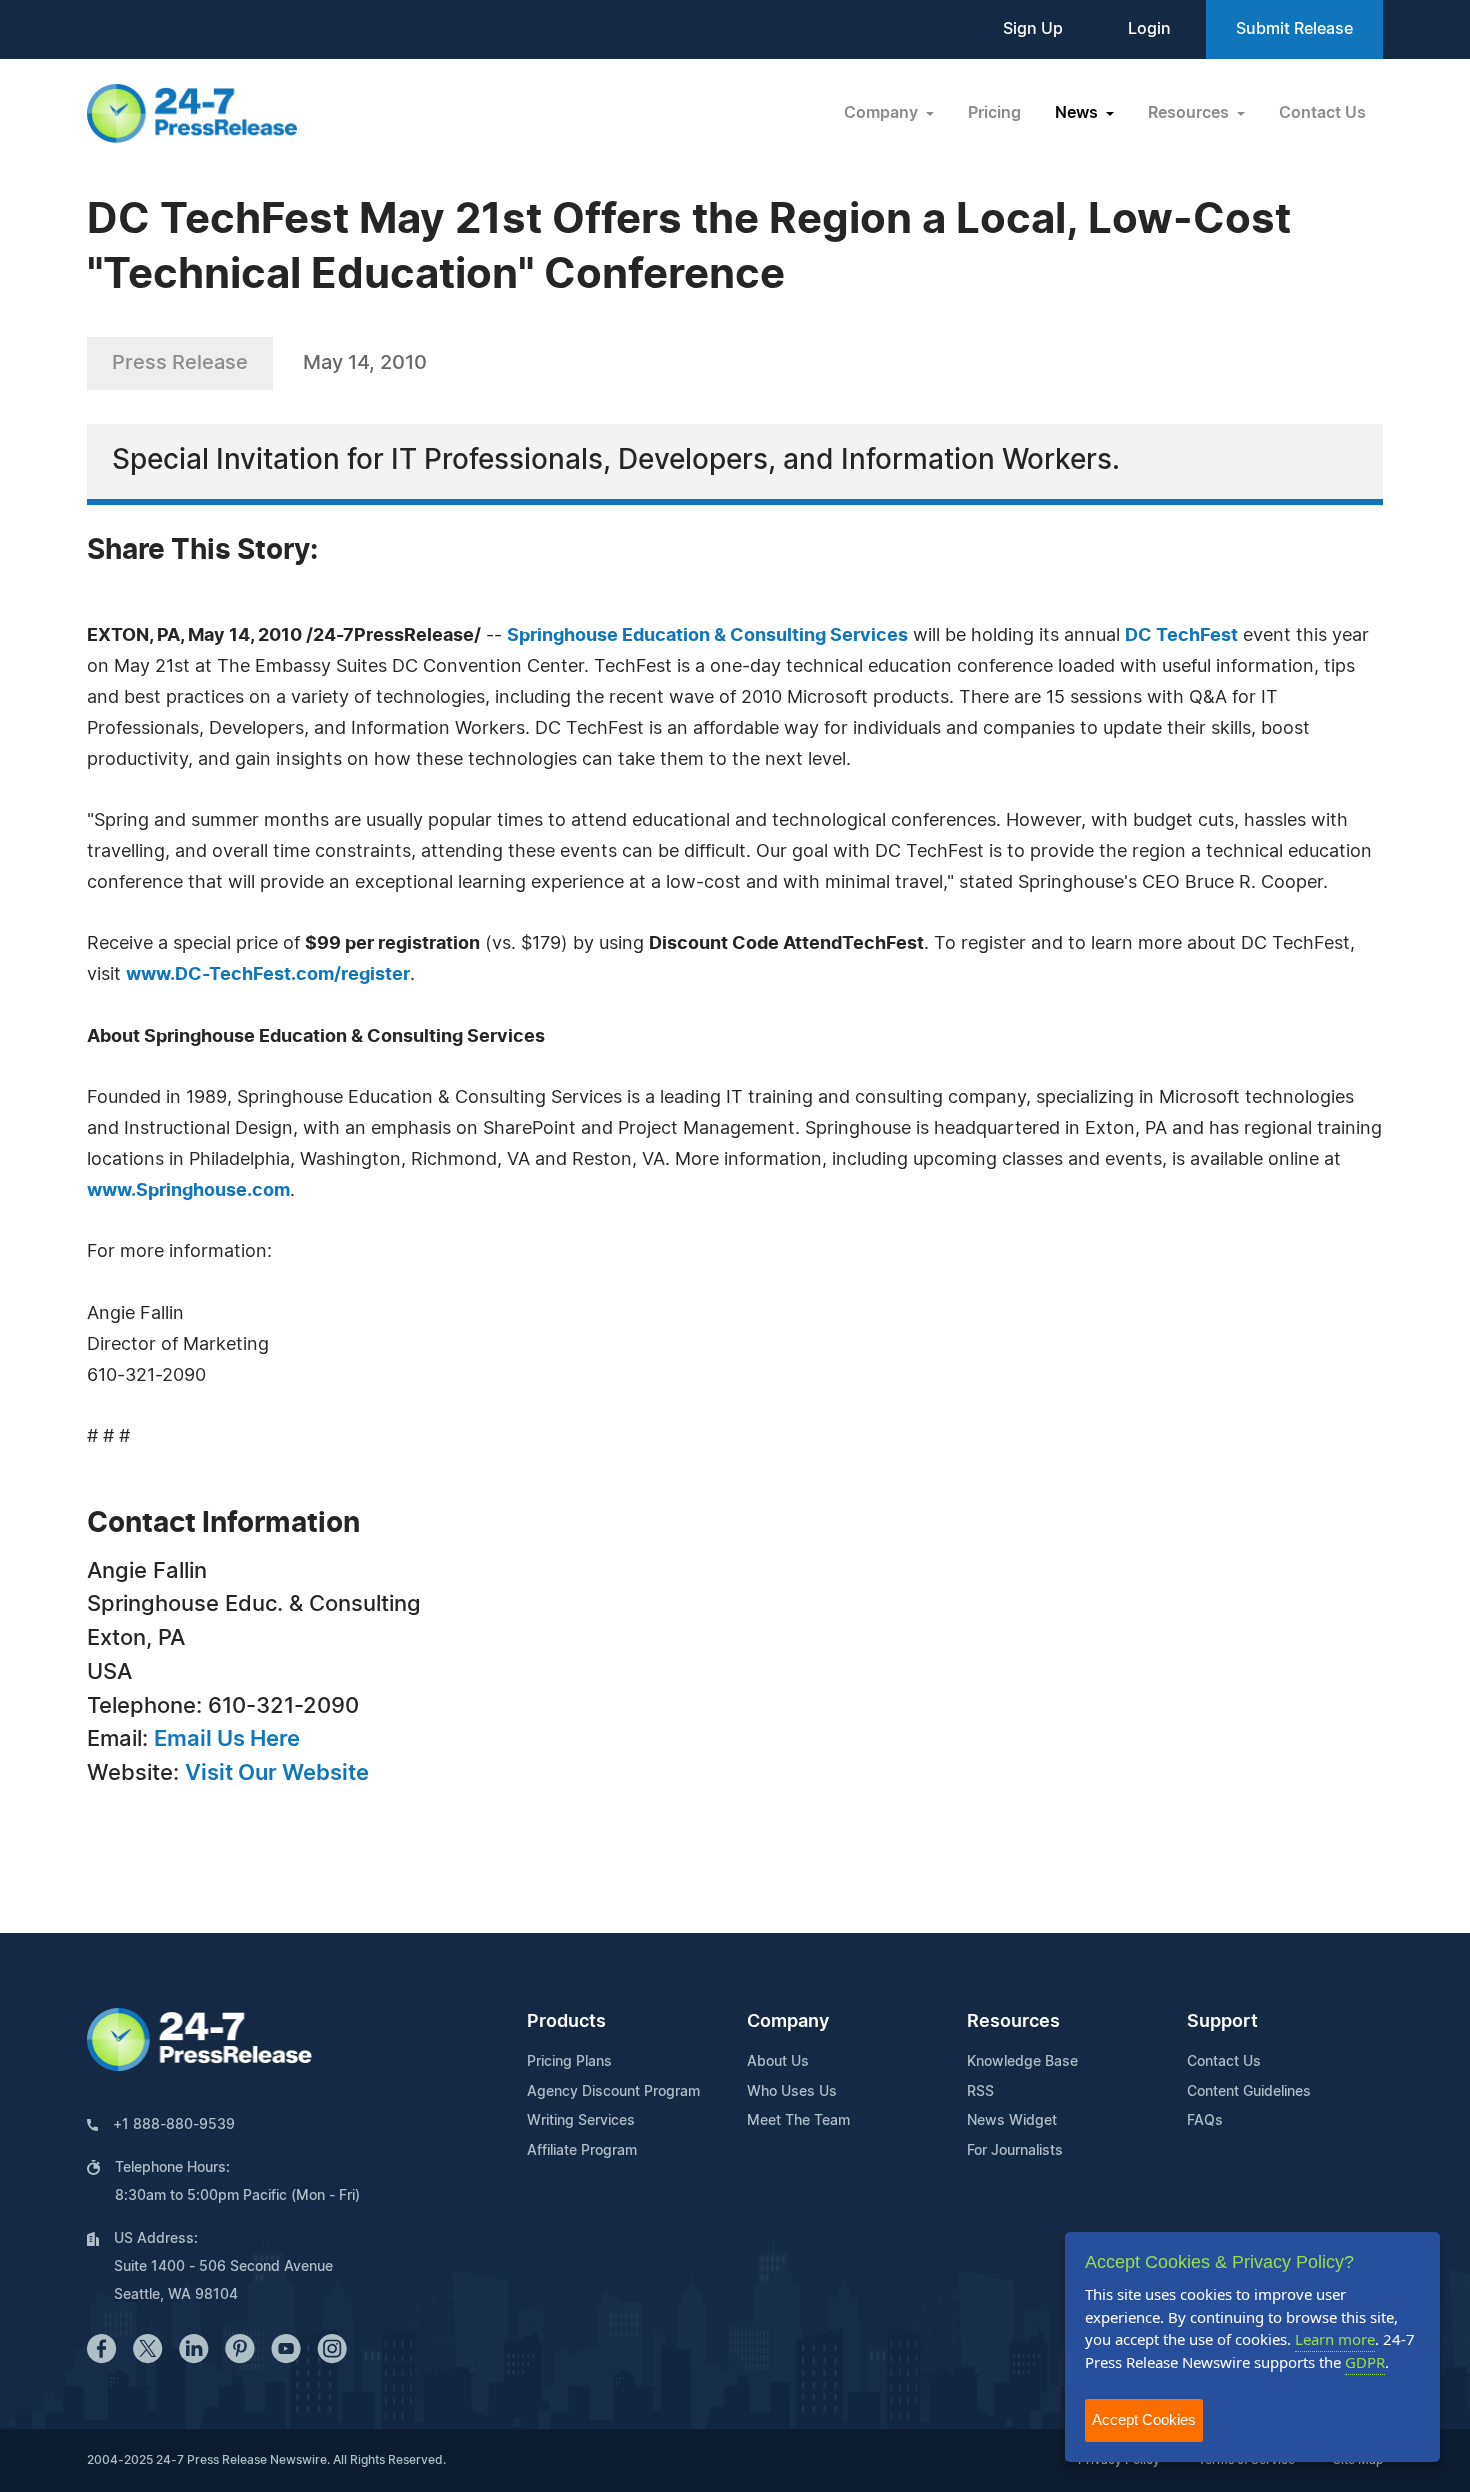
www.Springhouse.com (188, 1191)
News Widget (1012, 2121)
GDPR (1365, 2362)
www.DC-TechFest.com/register (268, 975)
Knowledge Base (1022, 2062)
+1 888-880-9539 (174, 2125)
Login (1149, 29)
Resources (1013, 2022)
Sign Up (1033, 29)
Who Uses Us (792, 2092)
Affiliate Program (582, 2151)
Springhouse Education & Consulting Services (707, 636)
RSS (980, 2092)
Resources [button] (1190, 113)
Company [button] (883, 113)
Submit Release (1294, 29)
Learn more (1335, 2339)
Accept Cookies (1144, 2419)
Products (566, 2022)
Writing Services (581, 2121)
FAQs (1205, 2121)
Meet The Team (798, 2121)
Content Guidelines (1249, 2092)
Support (1222, 2022)
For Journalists (1015, 2151)
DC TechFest (1181, 636)
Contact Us (1322, 113)
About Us (778, 2062)
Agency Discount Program (613, 2092)
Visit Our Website (277, 1773)
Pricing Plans (569, 2062)
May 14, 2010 (365, 363)
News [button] (1078, 113)
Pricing (994, 113)
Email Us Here (227, 1739)
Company (788, 2022)
